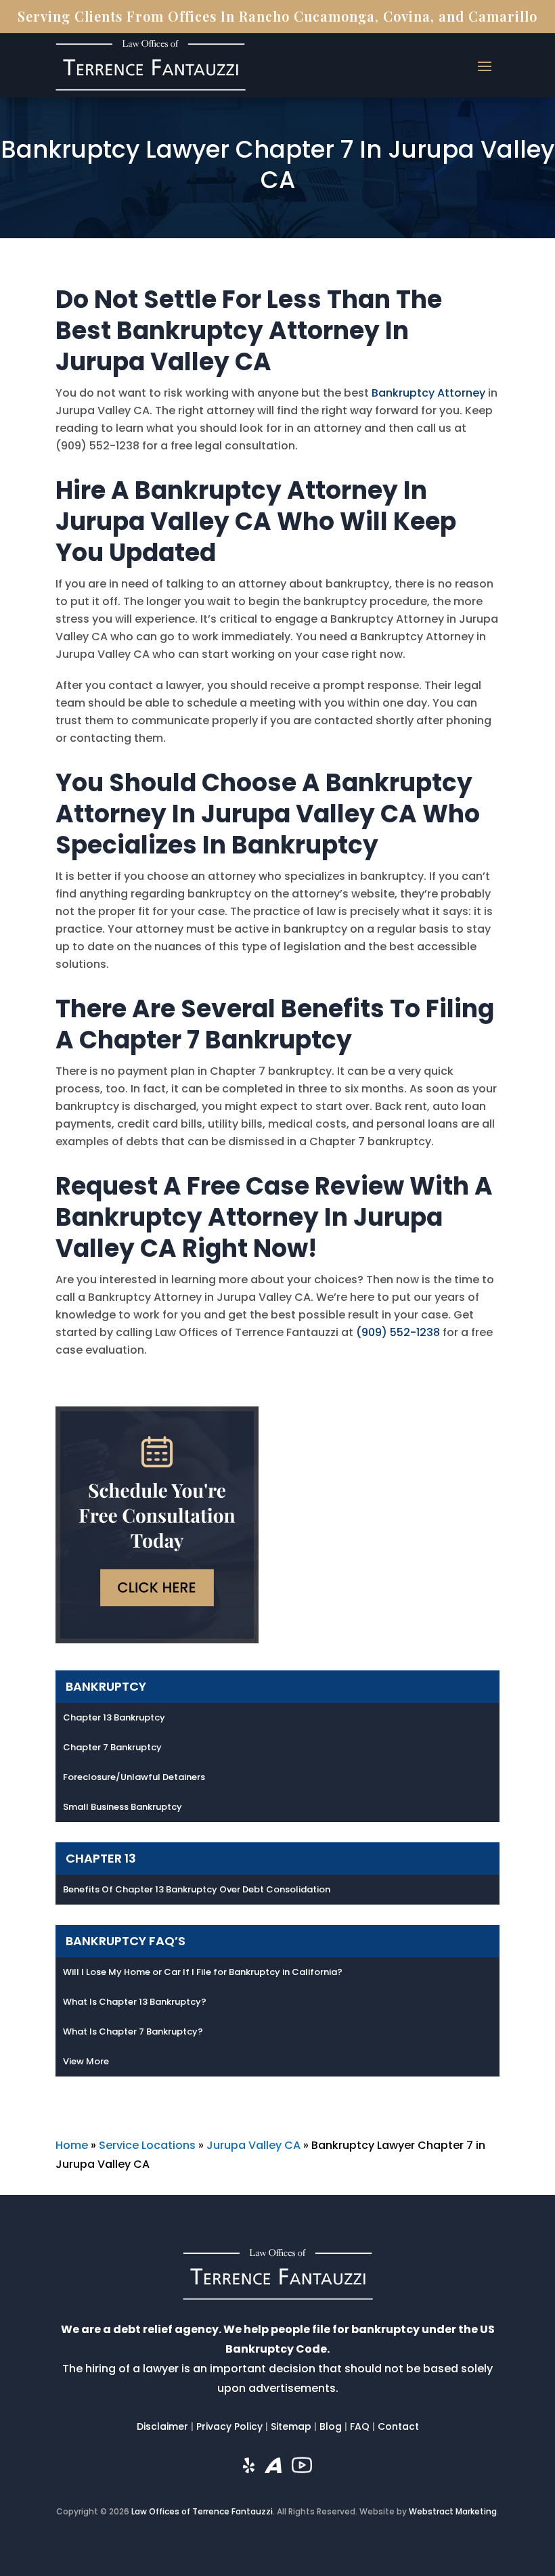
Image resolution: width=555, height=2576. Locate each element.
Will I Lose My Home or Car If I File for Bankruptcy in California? (203, 1972)
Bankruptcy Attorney (428, 393)
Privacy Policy (229, 2426)
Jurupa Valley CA (253, 2145)
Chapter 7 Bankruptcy (112, 1747)
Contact (398, 2426)
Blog (331, 2426)
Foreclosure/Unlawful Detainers (134, 1777)
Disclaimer (162, 2426)
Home (72, 2145)
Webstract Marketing (453, 2511)
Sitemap (291, 2426)
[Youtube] (302, 2468)
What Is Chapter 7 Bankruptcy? (133, 2031)
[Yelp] (249, 2469)
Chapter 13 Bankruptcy (114, 1717)
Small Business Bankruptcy (123, 1807)
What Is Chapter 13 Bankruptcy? (135, 2002)
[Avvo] (273, 2469)
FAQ (360, 2426)
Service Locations (147, 2145)
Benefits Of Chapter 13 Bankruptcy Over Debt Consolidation (197, 1889)
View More (86, 2061)
